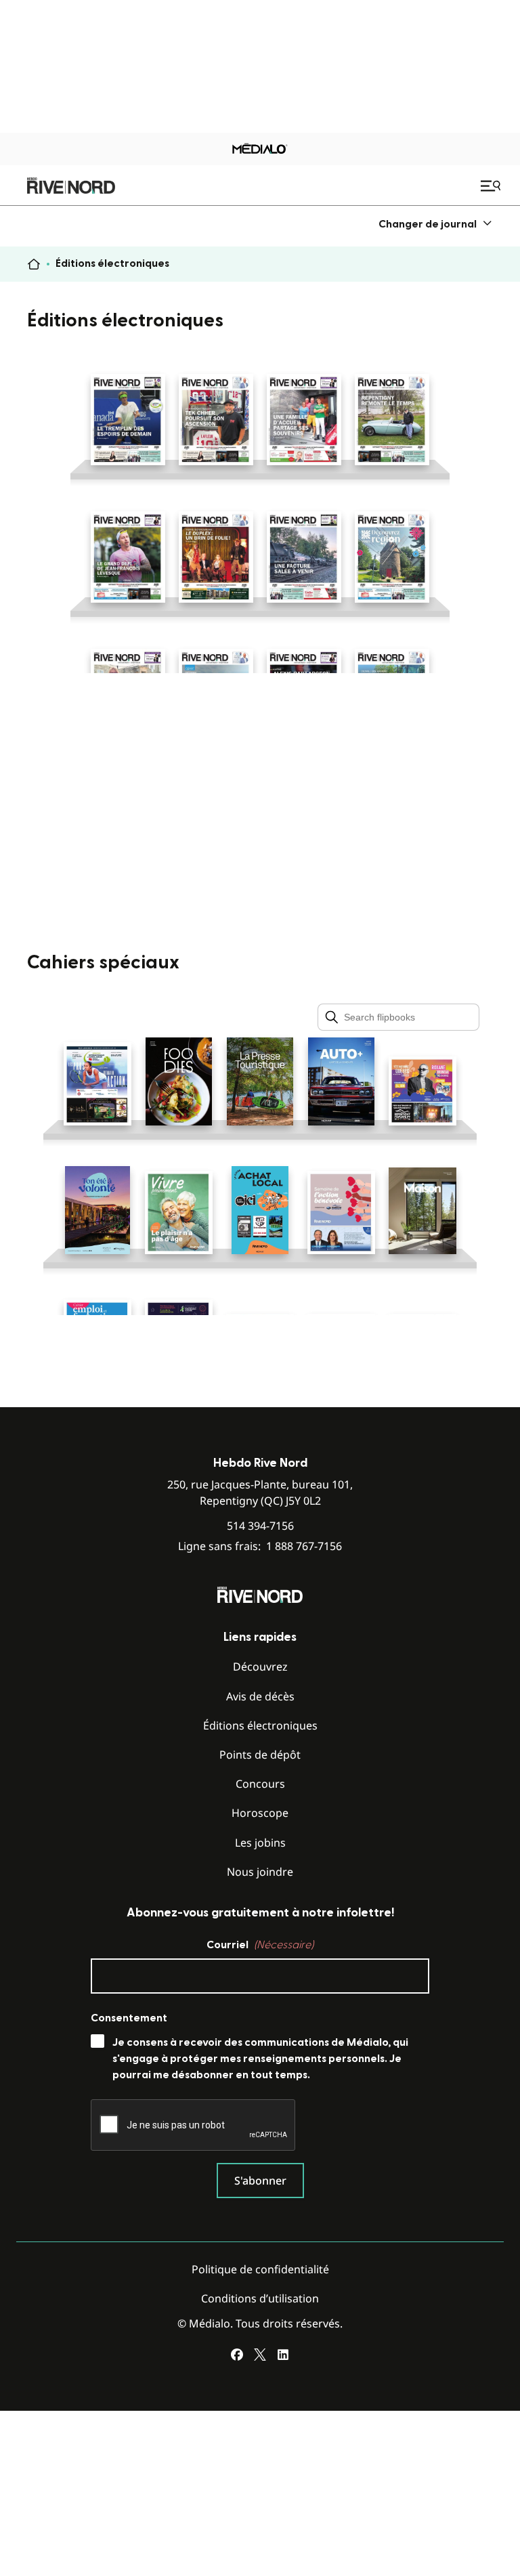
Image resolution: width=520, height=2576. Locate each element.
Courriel (260, 1945)
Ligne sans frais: (260, 1546)
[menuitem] (436, 224)
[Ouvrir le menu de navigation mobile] (492, 186)
